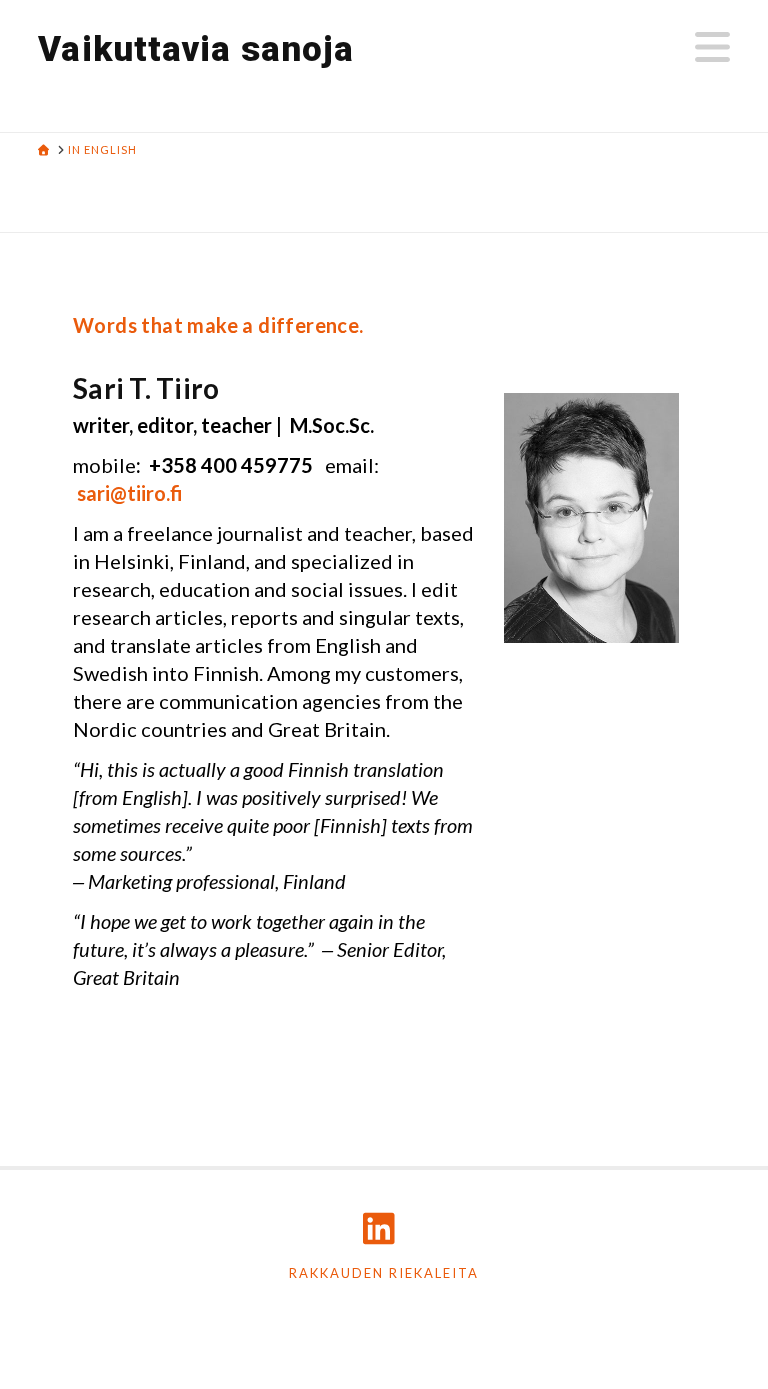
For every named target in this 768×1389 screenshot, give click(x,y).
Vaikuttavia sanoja (196, 49)
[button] (712, 47)
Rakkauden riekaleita (384, 1273)
